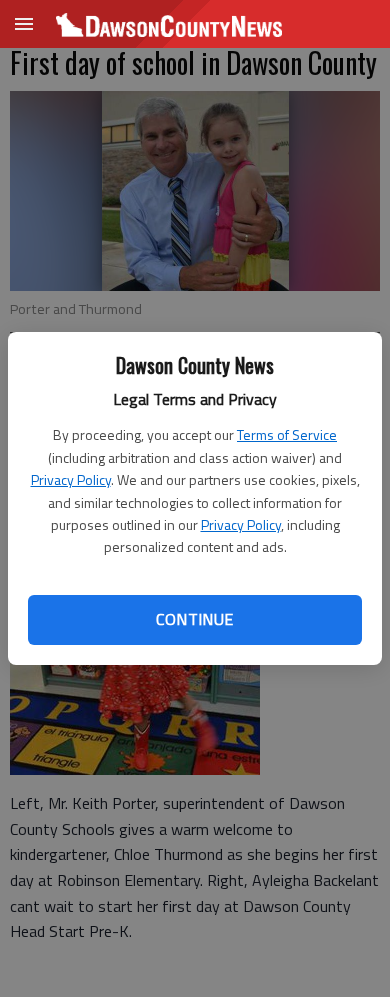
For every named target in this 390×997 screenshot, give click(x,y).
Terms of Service (287, 434)
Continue (194, 619)
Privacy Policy (71, 479)
